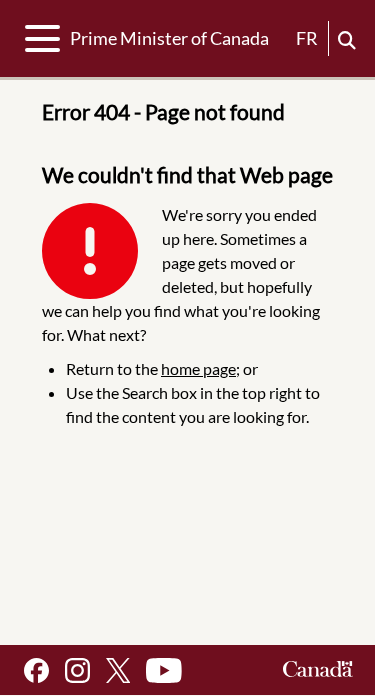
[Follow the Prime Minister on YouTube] (164, 670)
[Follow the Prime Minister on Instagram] (77, 670)
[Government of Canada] (318, 670)
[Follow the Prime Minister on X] (118, 670)
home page (198, 368)
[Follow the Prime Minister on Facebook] (36, 670)
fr (307, 38)
